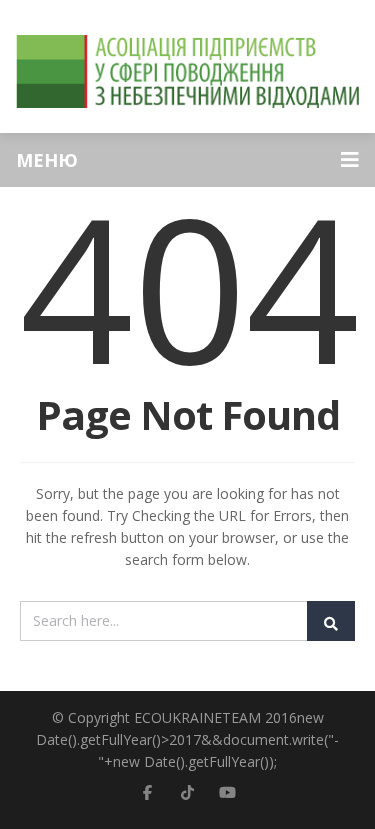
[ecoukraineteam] (187, 71)
